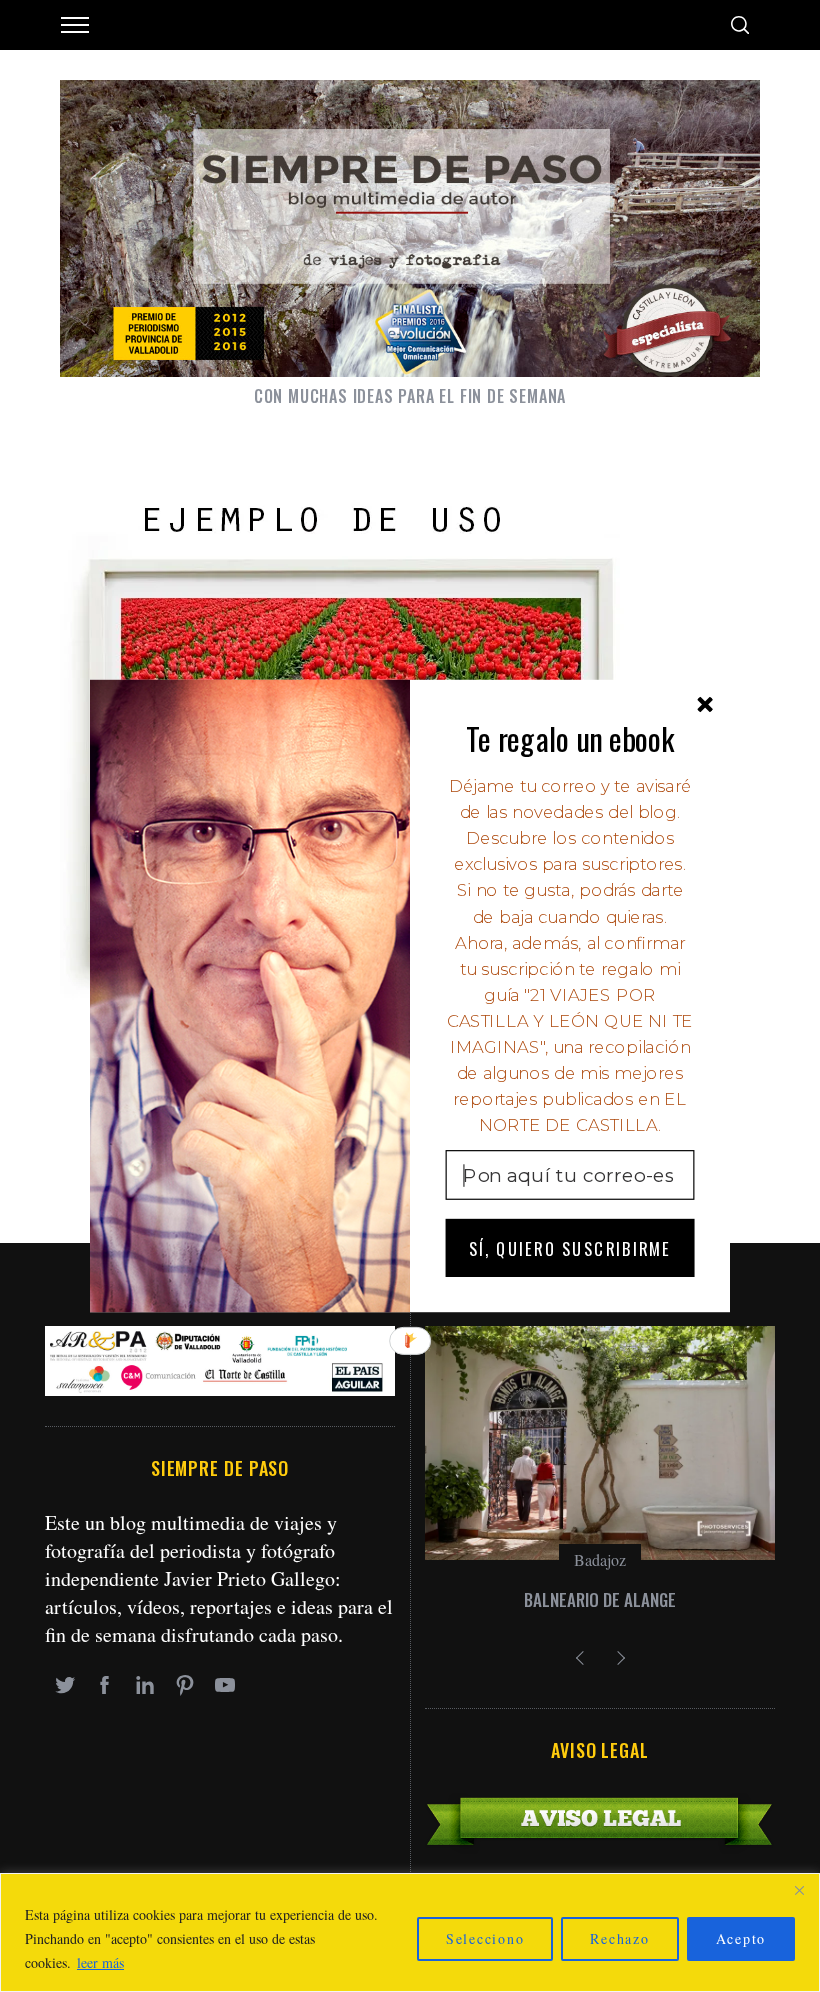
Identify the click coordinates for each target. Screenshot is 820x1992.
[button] (570, 738)
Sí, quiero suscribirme (570, 1247)
